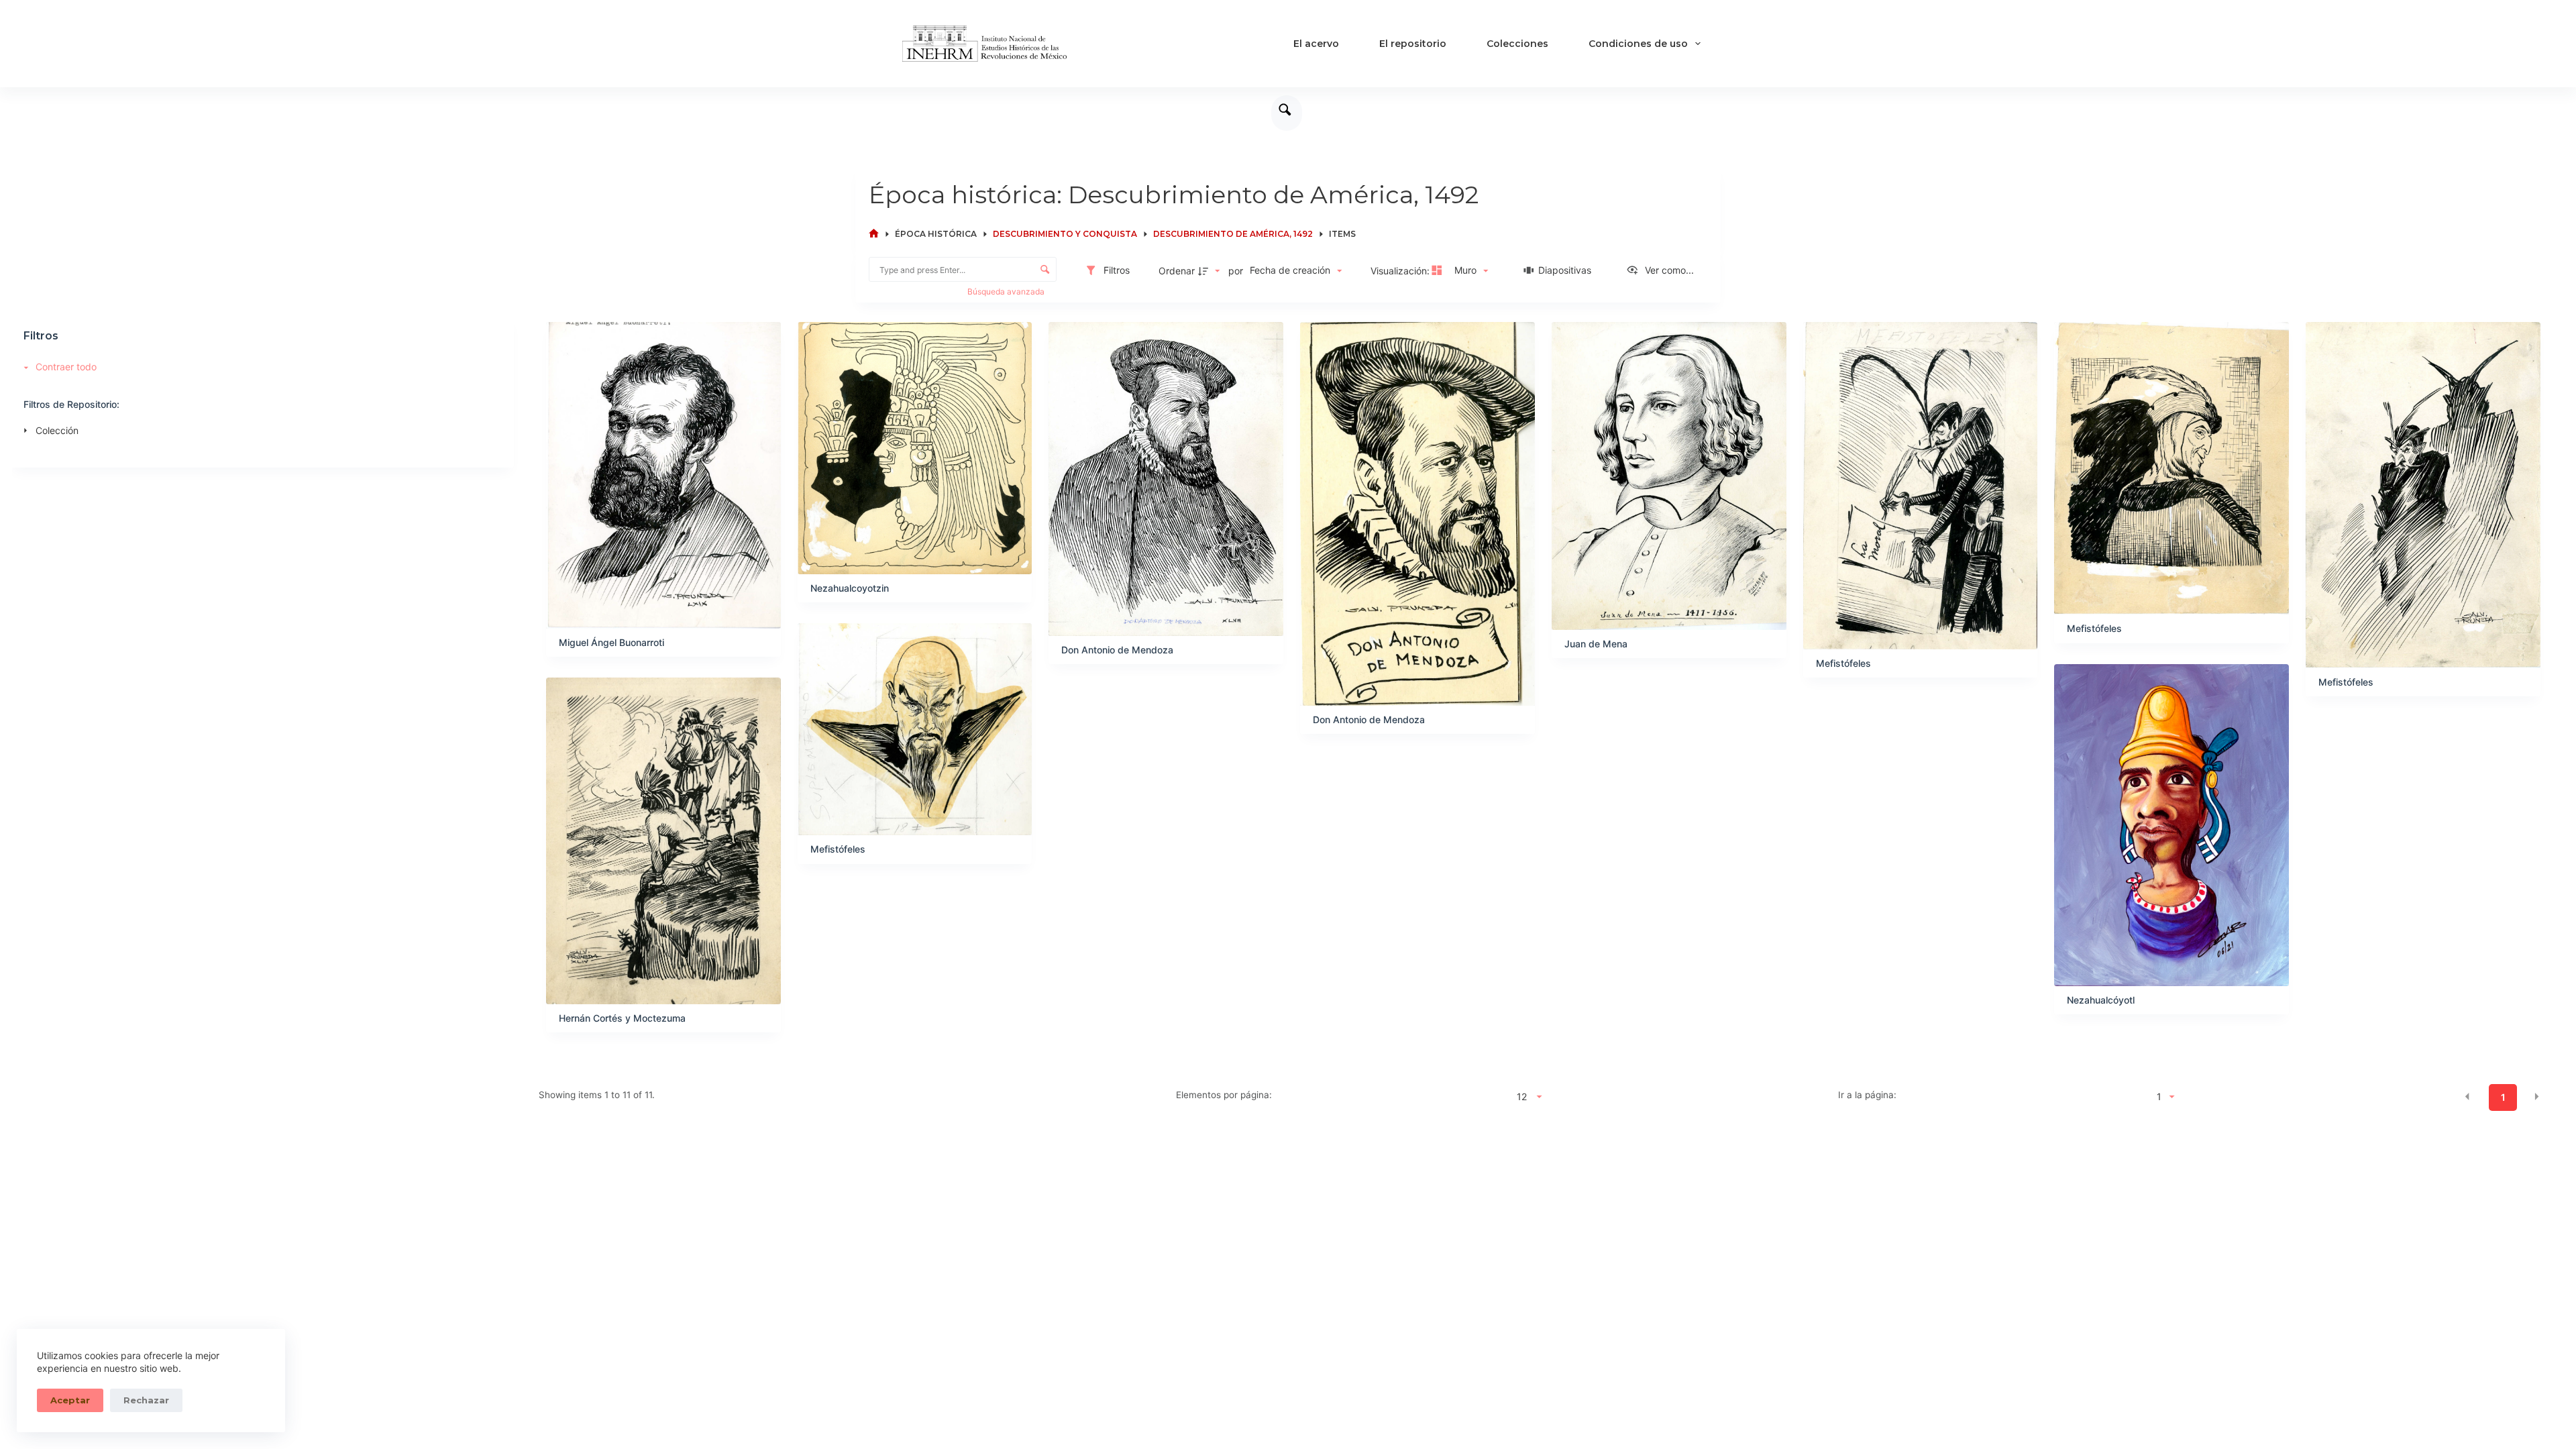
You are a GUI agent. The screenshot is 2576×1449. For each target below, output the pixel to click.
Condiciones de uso (1638, 44)
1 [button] (2503, 1097)
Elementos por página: (1224, 1095)
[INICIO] (874, 234)
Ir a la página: (1867, 1095)
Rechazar (146, 1400)
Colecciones (1517, 44)
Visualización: (1401, 271)
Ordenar (1177, 271)
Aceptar (70, 1400)
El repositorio (1413, 44)
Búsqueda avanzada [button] (1007, 291)
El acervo (1316, 44)
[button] (2467, 1096)
